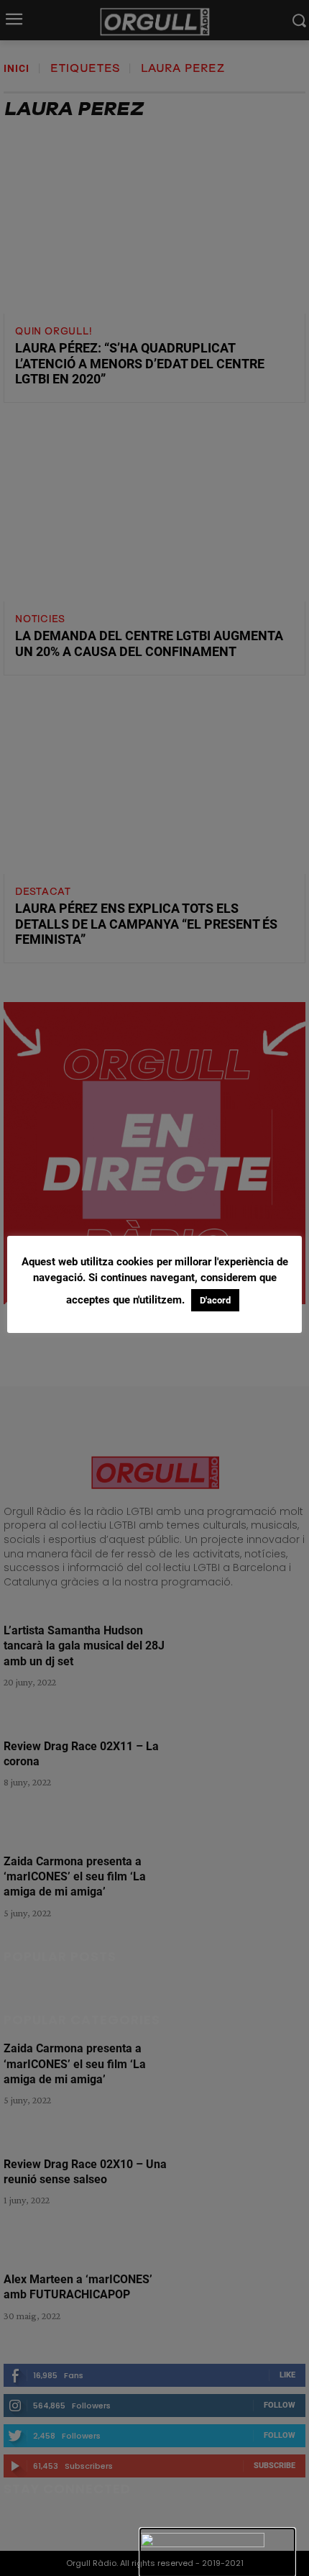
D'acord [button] (215, 1300)
